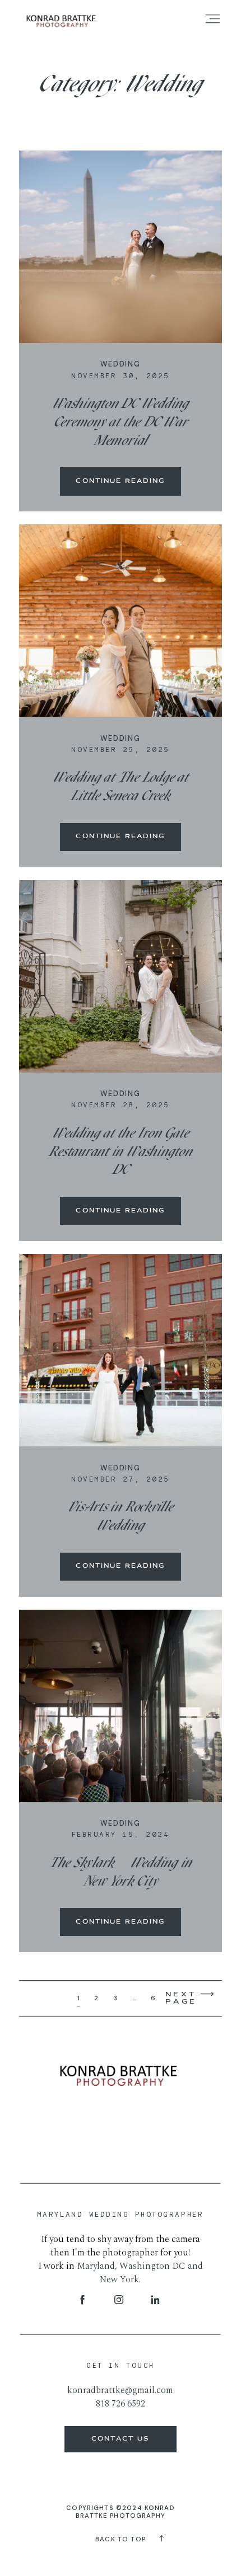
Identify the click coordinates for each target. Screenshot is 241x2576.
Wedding (121, 364)
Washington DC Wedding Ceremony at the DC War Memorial (121, 423)
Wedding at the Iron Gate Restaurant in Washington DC (120, 1152)
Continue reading (120, 481)
